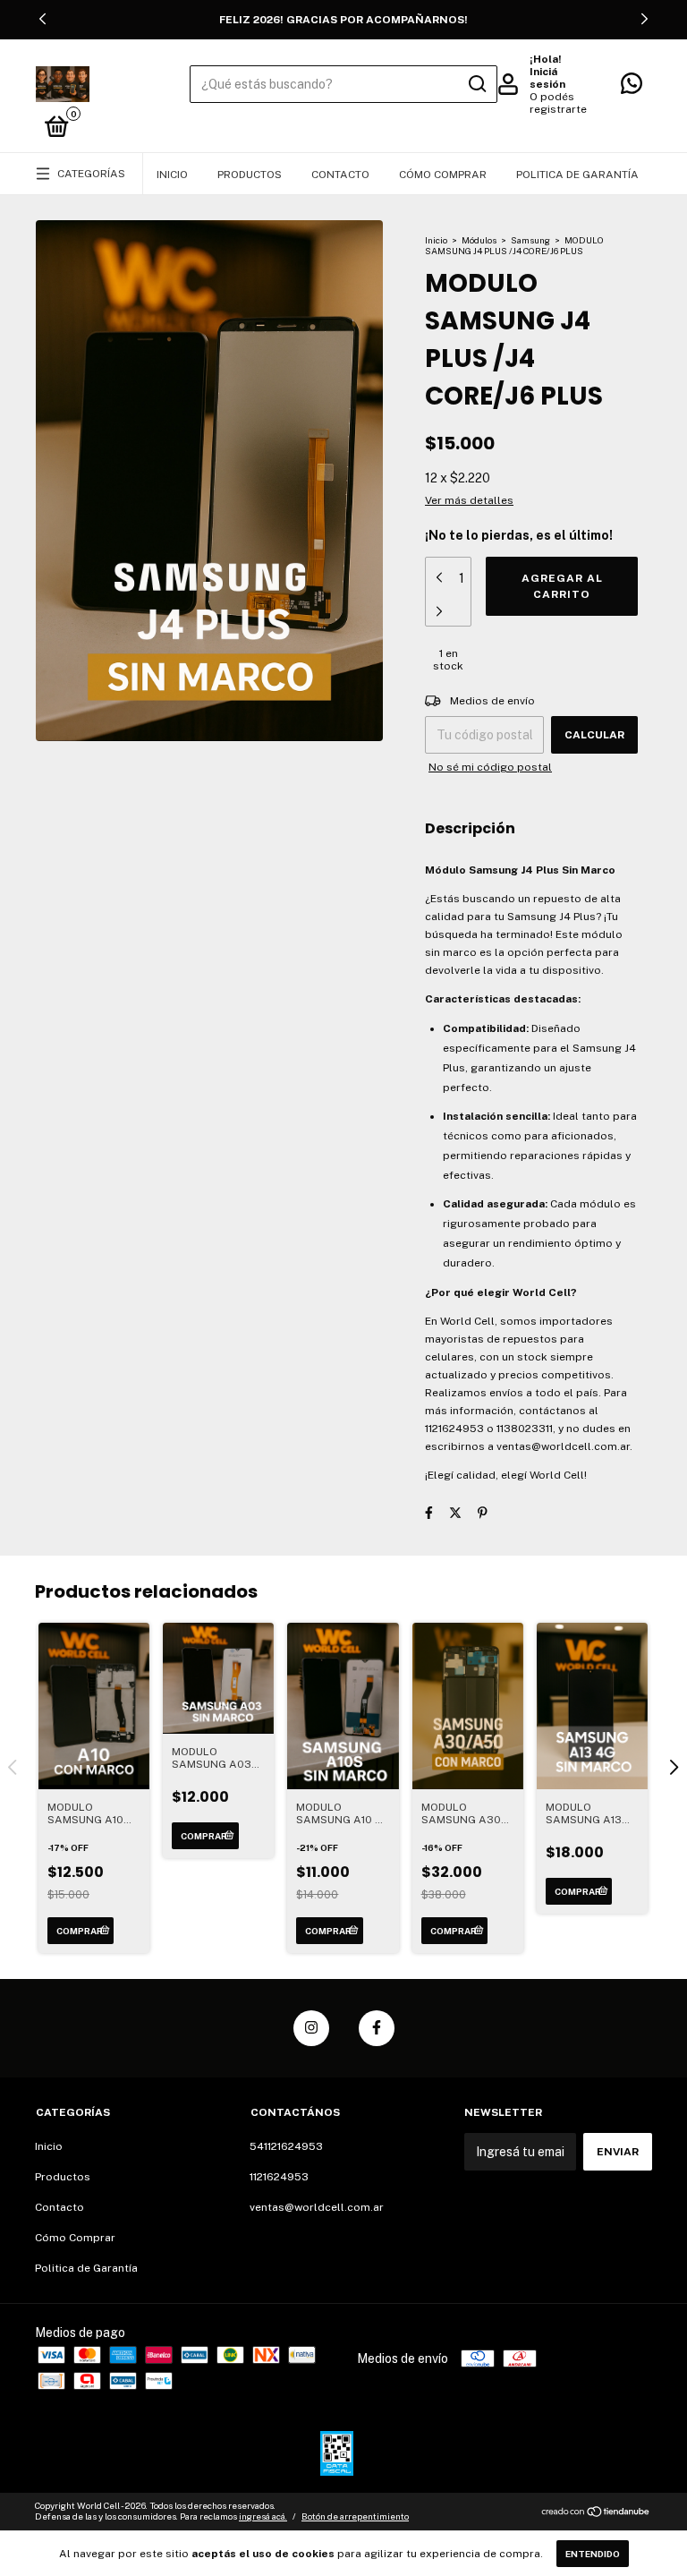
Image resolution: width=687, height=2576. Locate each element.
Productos (250, 175)
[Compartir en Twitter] (455, 1513)
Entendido (593, 2554)
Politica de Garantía (577, 175)
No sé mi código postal (490, 767)
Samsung (530, 240)
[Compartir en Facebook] (429, 1513)
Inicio (172, 175)
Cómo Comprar (443, 175)
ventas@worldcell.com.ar (317, 2207)
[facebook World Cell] (377, 2028)
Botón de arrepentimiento (355, 2516)
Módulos (479, 240)
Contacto (340, 175)
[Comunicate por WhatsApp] (632, 88)
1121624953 (279, 2177)
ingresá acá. (263, 2516)
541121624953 (286, 2146)
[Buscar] (476, 84)
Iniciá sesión (547, 78)
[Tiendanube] (596, 2513)
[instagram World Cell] (311, 2028)
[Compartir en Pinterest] (483, 1513)
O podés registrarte (558, 103)
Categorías (91, 174)
